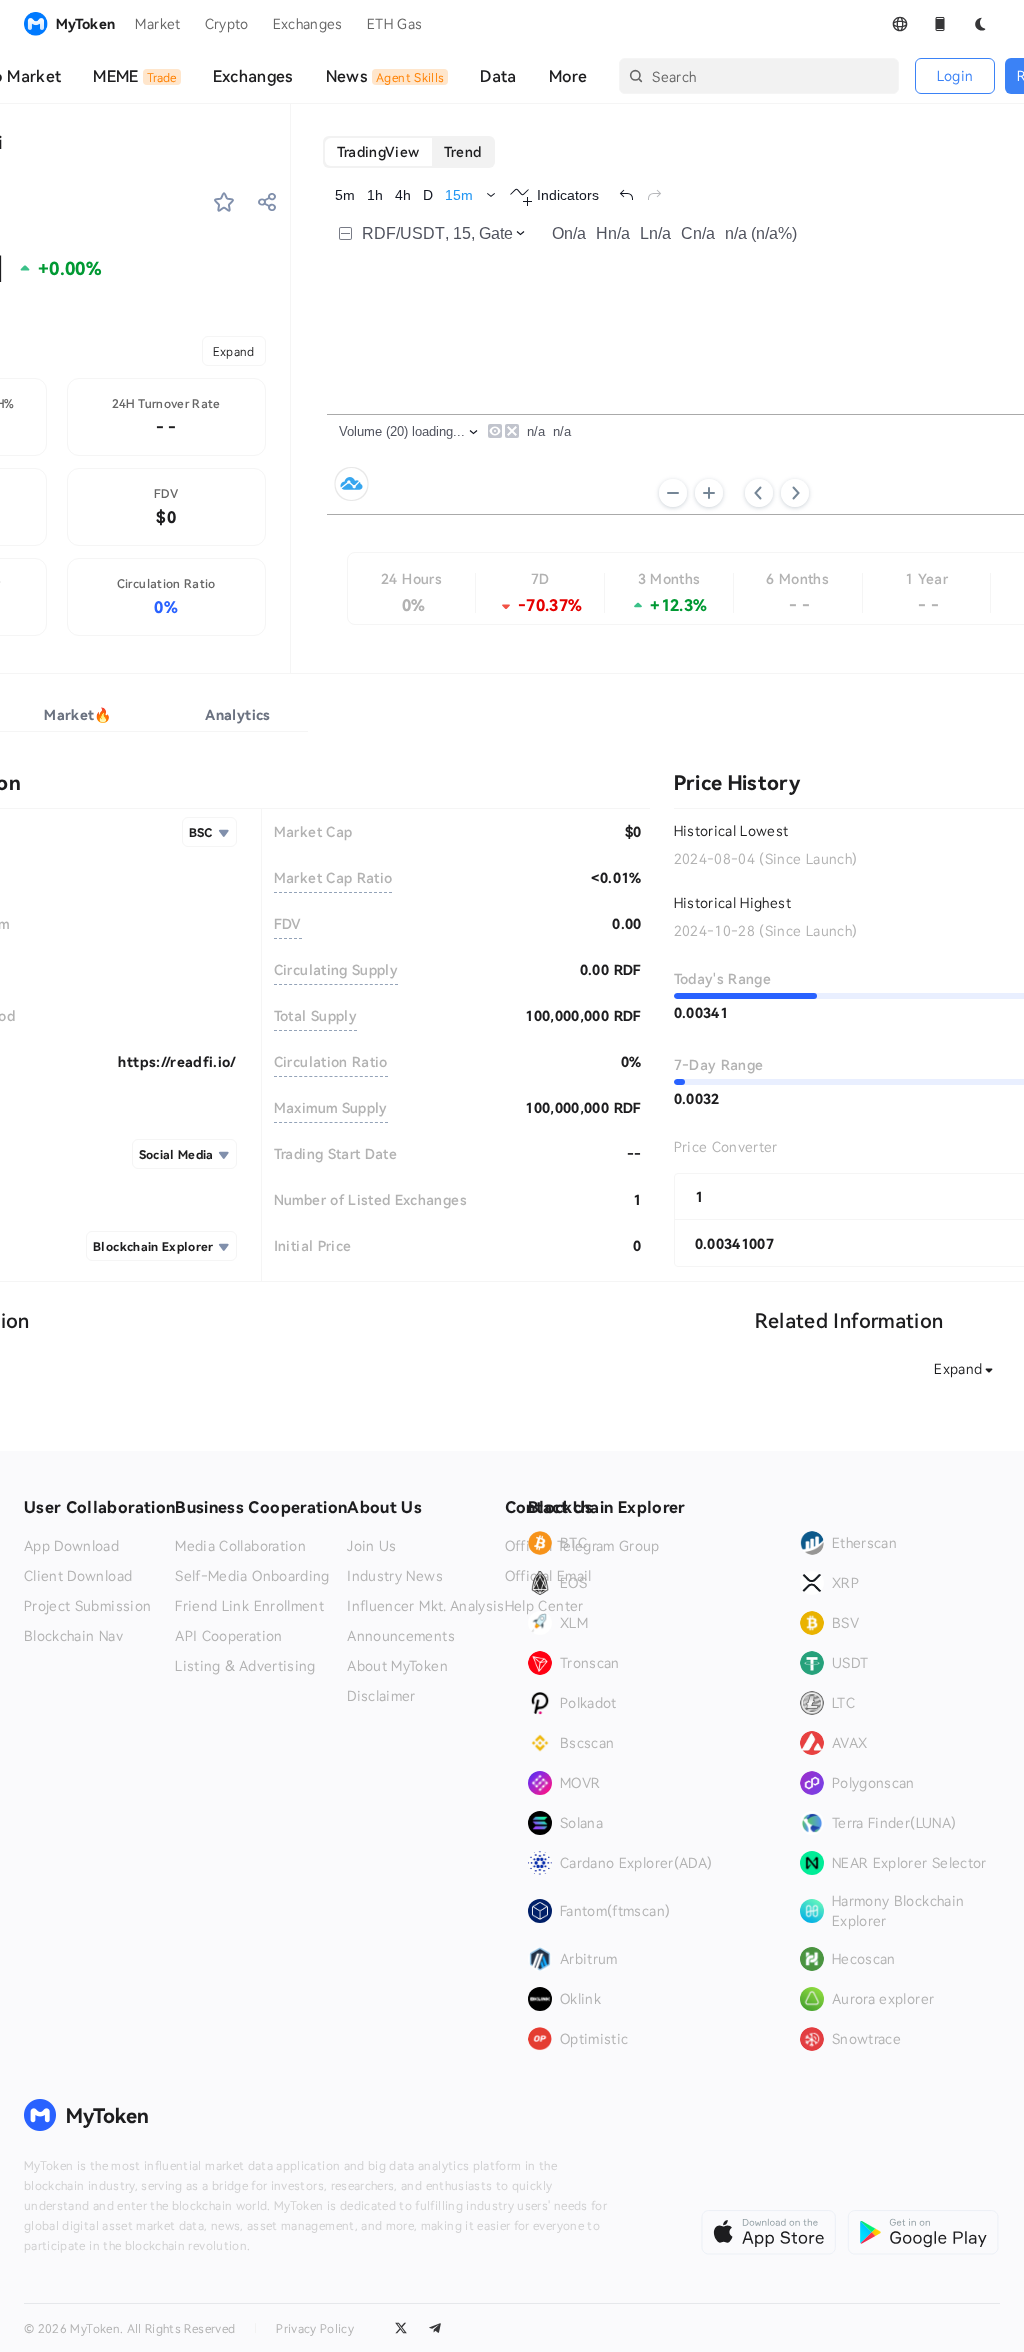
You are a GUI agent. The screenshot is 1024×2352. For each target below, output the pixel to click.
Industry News (395, 1576)
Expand (234, 351)
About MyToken (397, 1666)
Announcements (401, 1636)
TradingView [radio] (378, 151)
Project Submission (87, 1606)
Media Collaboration (240, 1546)
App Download (71, 1546)
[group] (409, 152)
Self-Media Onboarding (252, 1576)
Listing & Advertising (245, 1666)
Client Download (78, 1576)
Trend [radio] (463, 151)
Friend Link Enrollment (249, 1606)
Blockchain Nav (73, 1636)
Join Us (371, 1546)
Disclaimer (381, 1696)
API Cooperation (228, 1636)
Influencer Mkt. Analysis (425, 1606)
